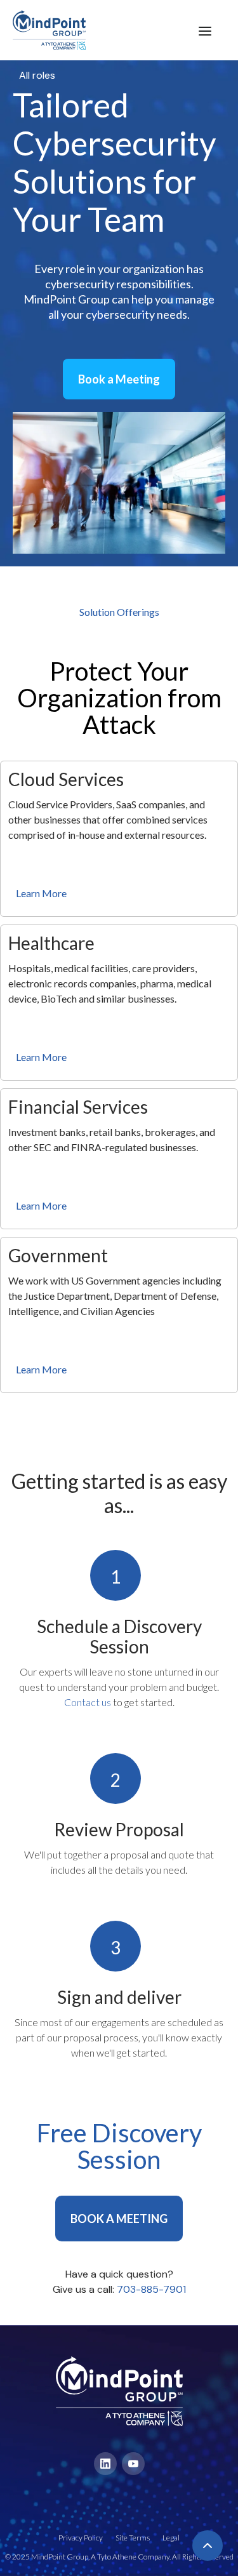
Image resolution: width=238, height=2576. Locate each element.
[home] (43, 30)
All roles (37, 75)
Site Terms (133, 2538)
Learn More (41, 893)
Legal (171, 2538)
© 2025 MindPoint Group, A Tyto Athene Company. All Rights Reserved (119, 2557)
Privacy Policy (81, 2538)
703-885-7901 (151, 2289)
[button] (205, 30)
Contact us (88, 1702)
